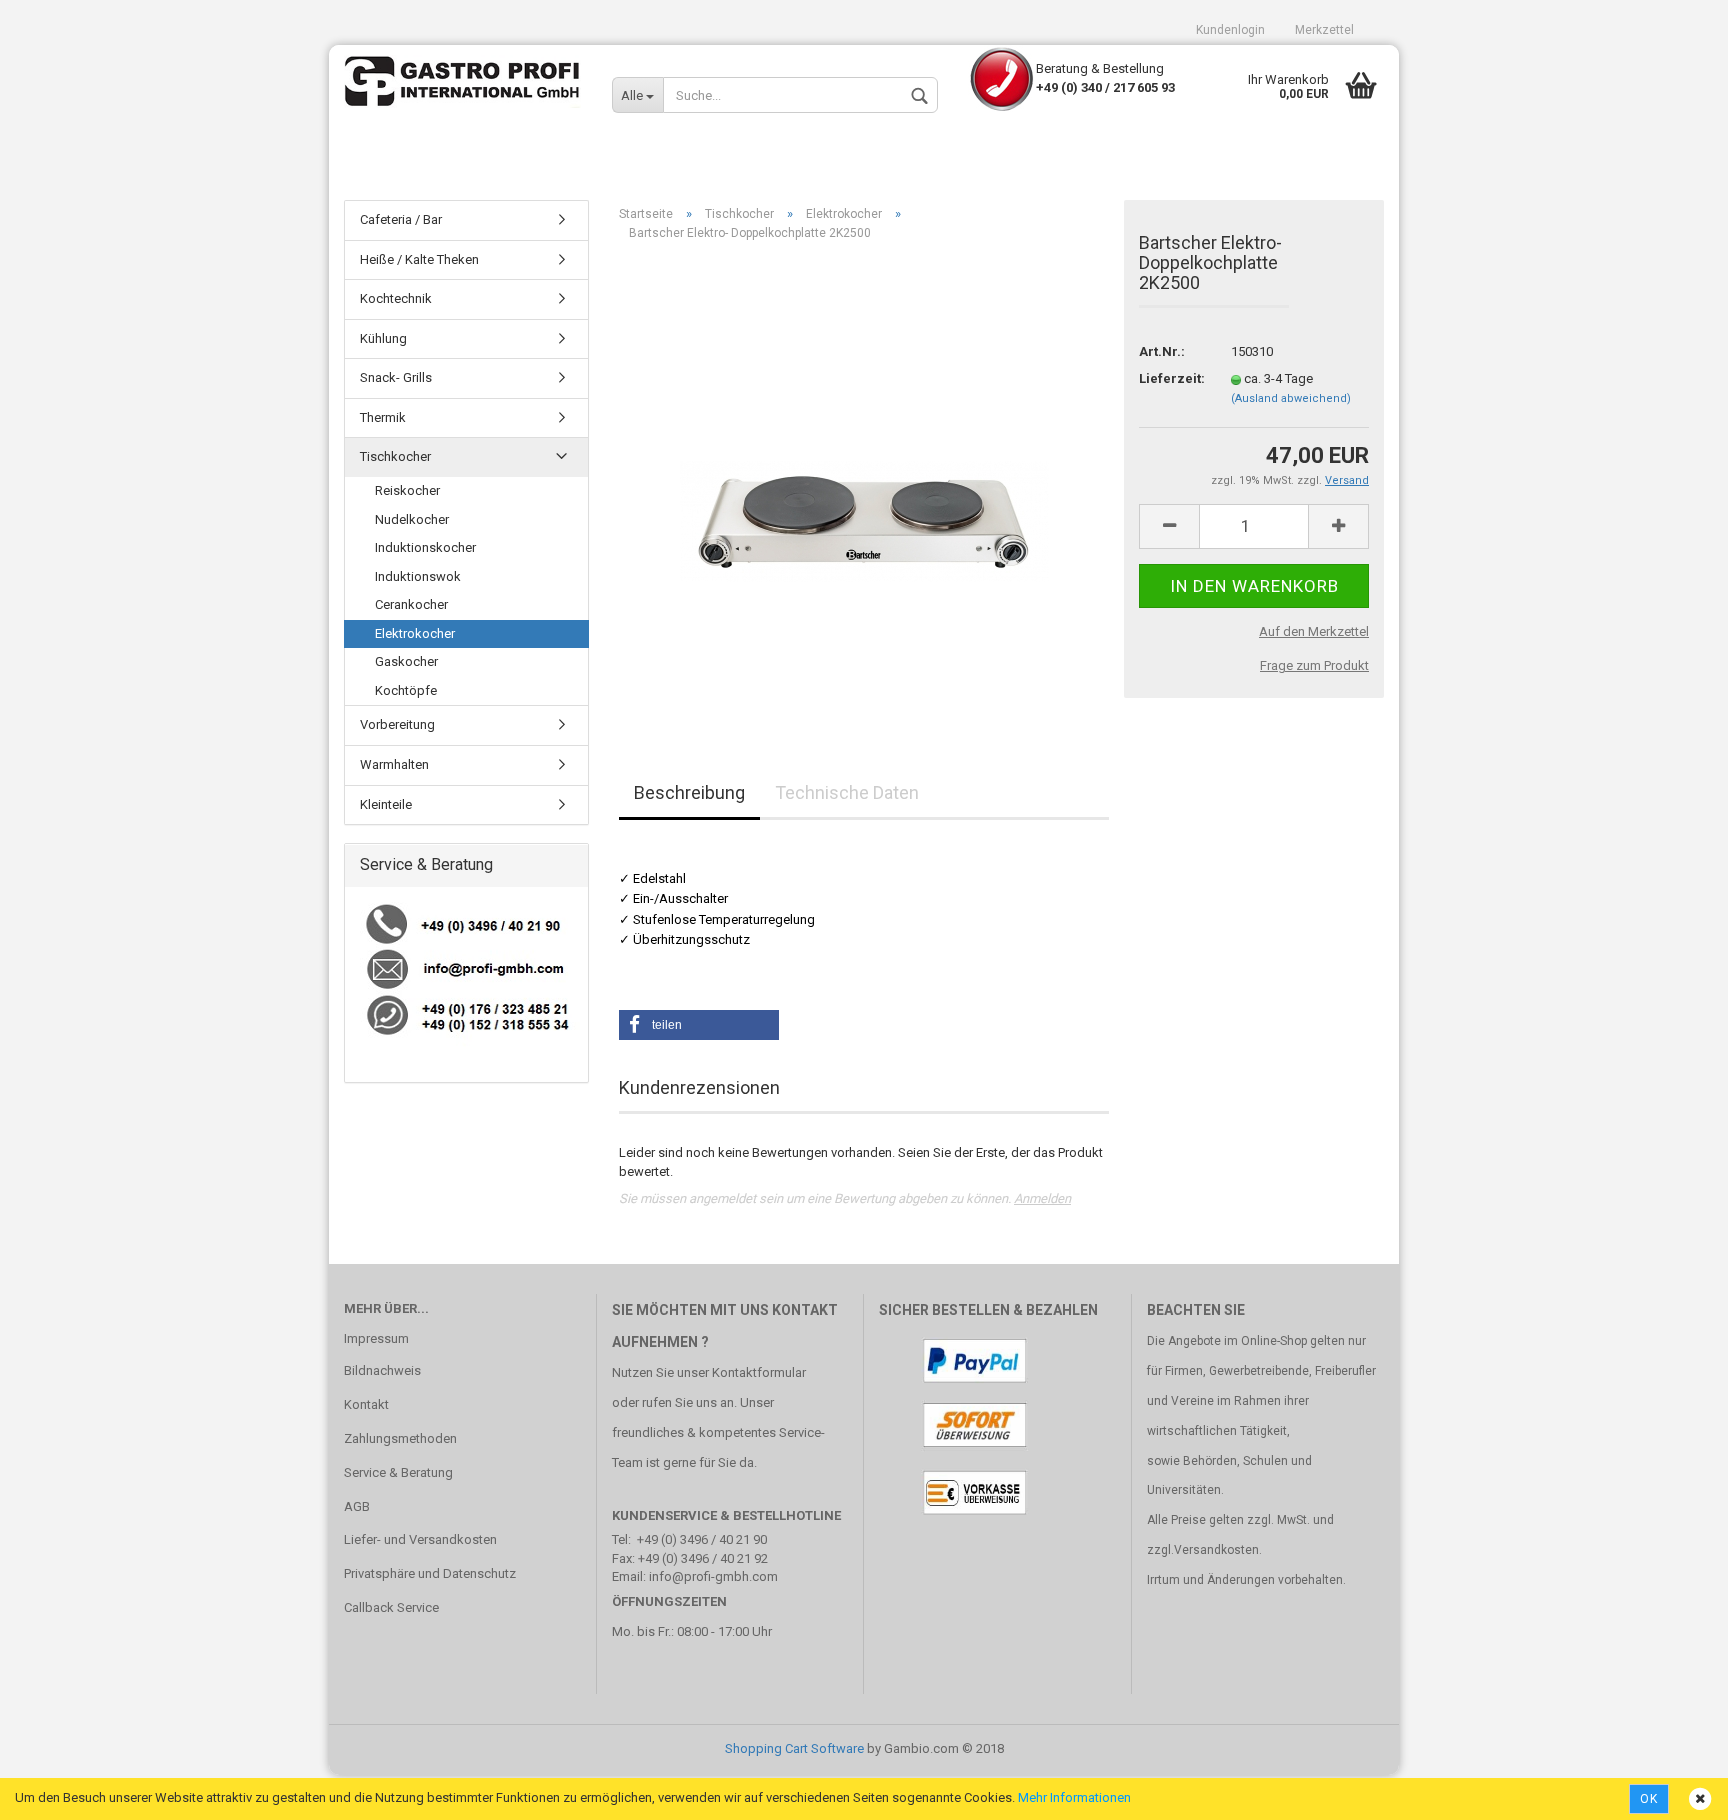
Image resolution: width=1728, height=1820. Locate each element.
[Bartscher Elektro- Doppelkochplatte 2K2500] (864, 481)
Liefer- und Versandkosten (420, 1539)
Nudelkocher (412, 519)
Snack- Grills (396, 377)
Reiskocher (407, 490)
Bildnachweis (382, 1370)
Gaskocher (406, 661)
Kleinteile (386, 804)
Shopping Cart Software (794, 1748)
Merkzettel (1324, 30)
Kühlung (383, 338)
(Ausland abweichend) (1291, 398)
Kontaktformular (759, 1372)
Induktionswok (418, 576)
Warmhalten (394, 764)
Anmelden (1042, 1198)
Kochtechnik (396, 298)
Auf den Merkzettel (1314, 631)
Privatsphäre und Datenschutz (430, 1573)
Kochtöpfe (406, 690)
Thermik (383, 417)
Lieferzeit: (1170, 378)
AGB (357, 1506)
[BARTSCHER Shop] (463, 85)
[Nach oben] (1673, 1790)
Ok (1649, 1799)
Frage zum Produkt (1314, 665)
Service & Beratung (398, 1472)
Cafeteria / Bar (401, 219)
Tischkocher (395, 456)
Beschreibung (689, 792)
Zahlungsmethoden (400, 1438)
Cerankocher (411, 604)
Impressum (376, 1338)
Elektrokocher (415, 633)
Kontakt (366, 1404)
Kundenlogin (1230, 30)
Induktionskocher (425, 547)
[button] (699, 1025)
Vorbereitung (397, 724)
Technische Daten (847, 792)
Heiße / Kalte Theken (419, 259)
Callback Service (391, 1607)
